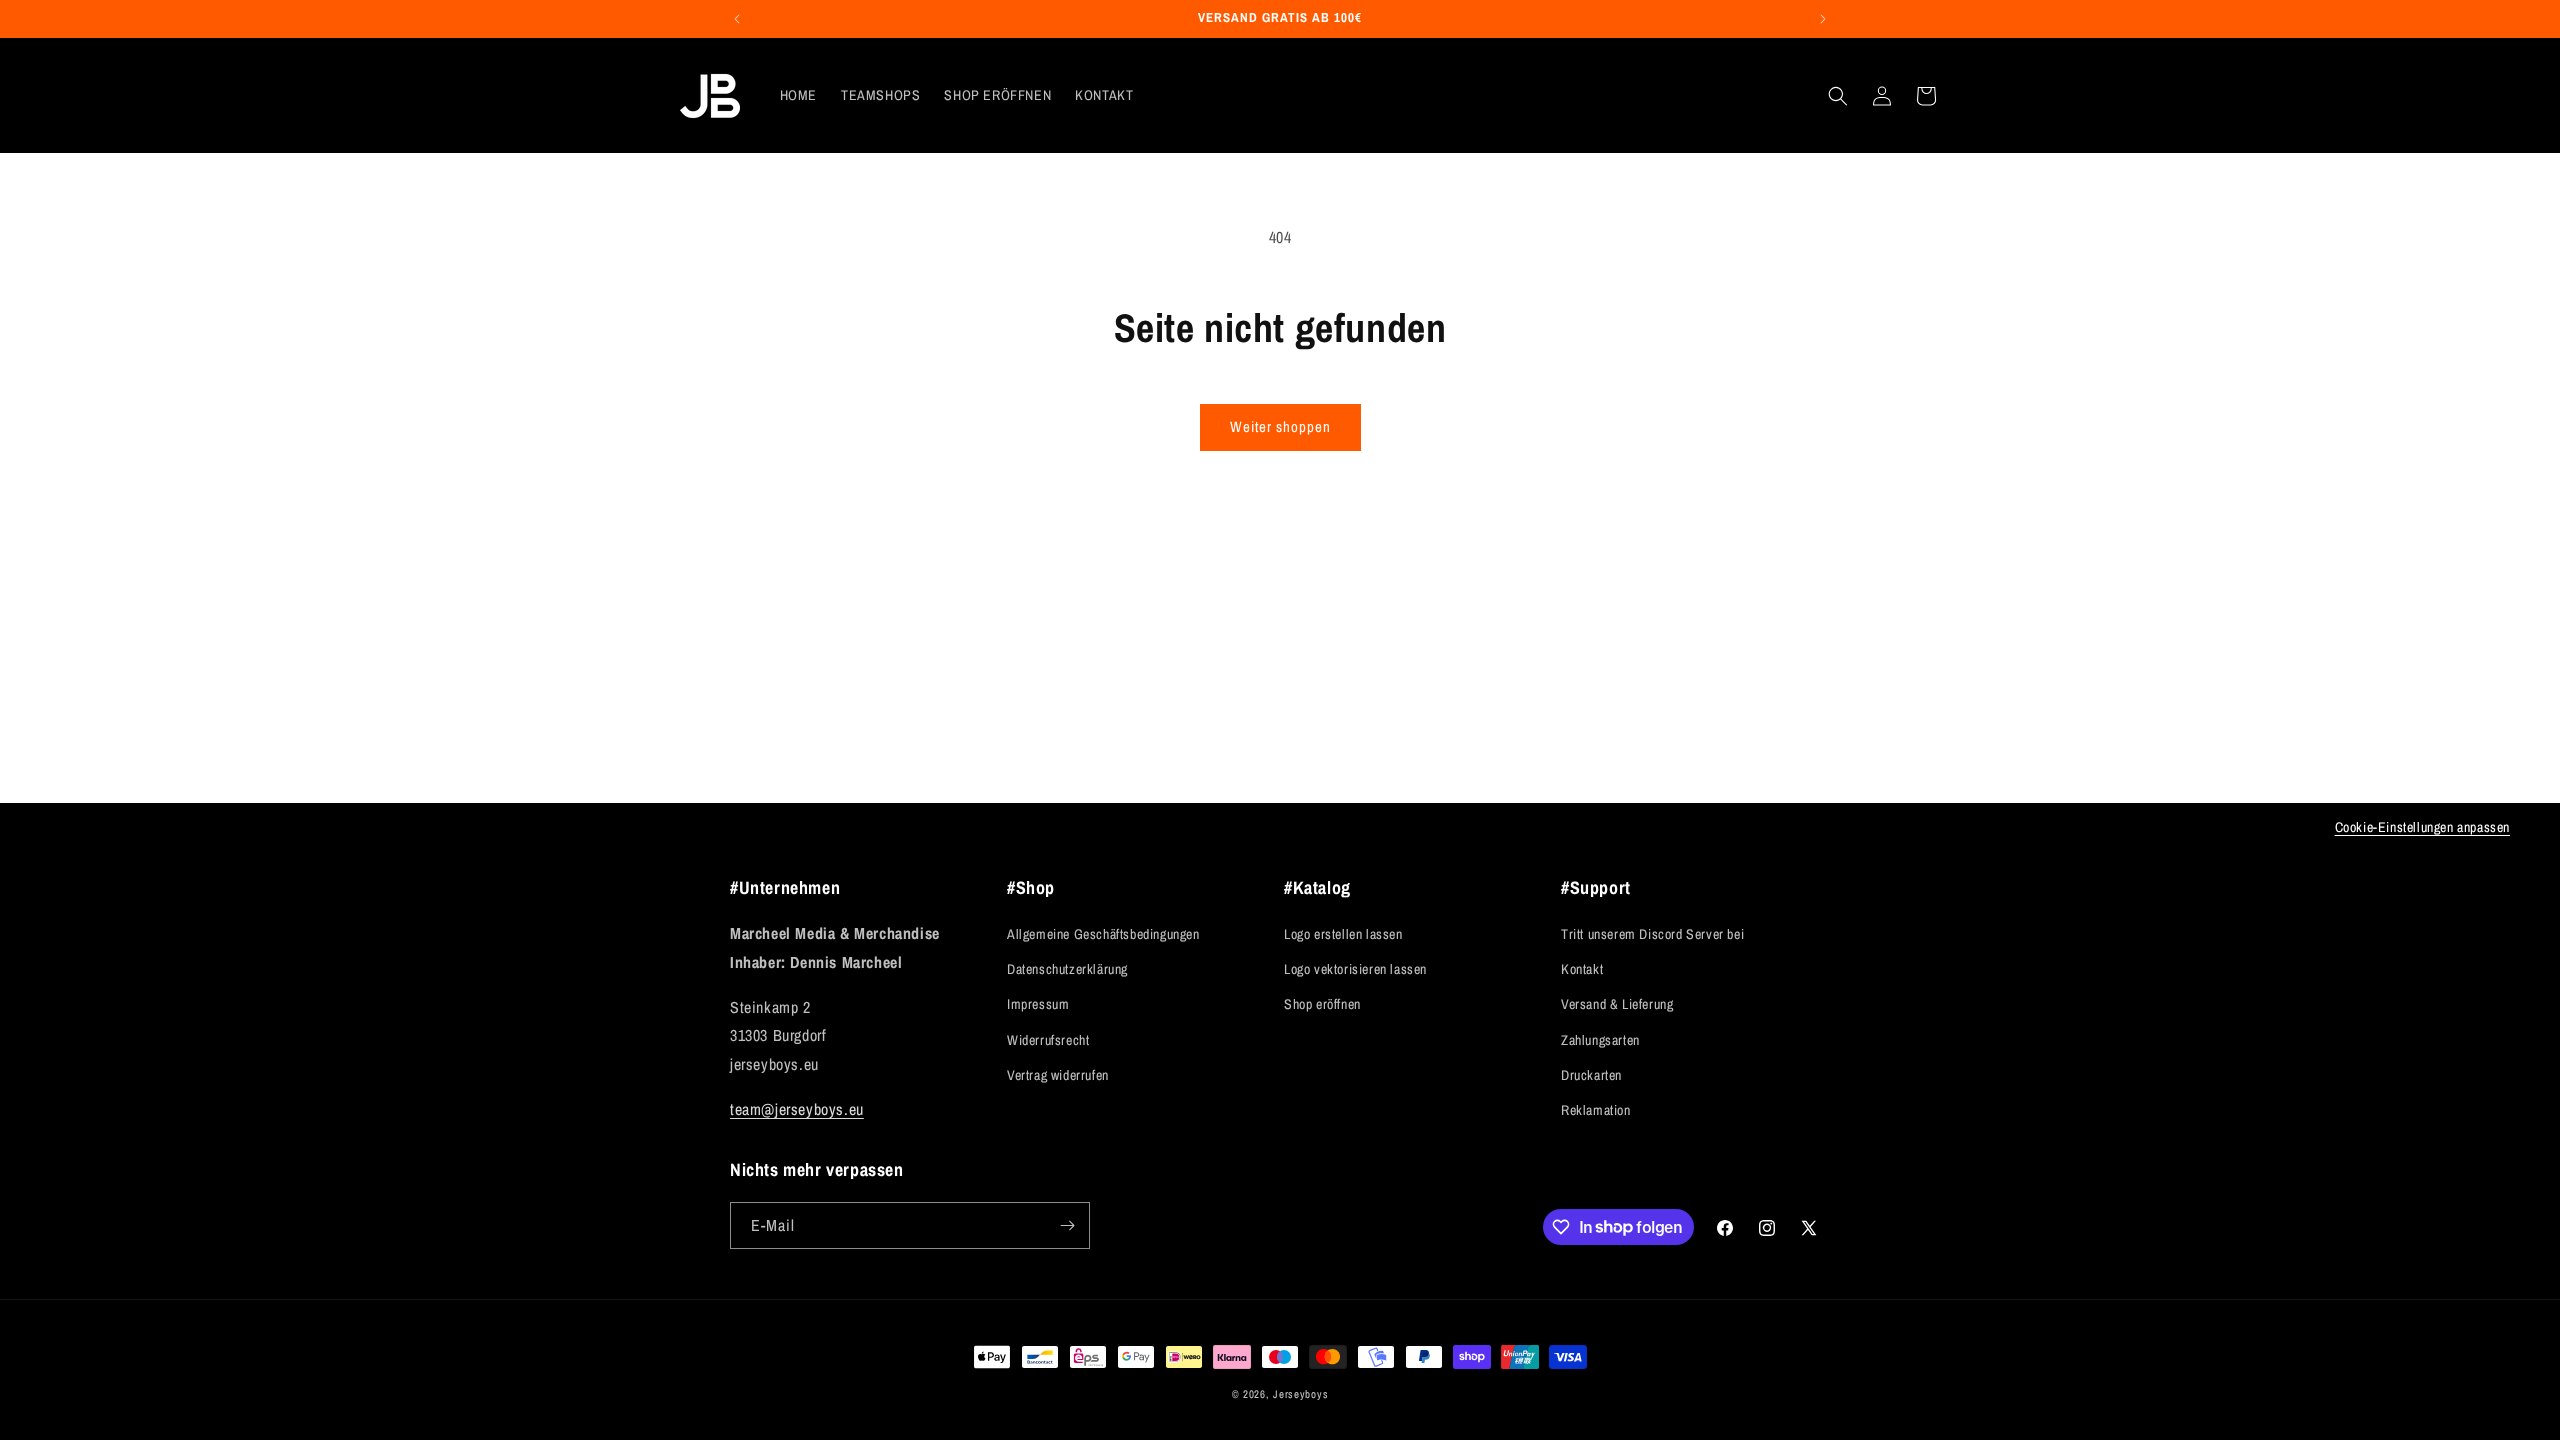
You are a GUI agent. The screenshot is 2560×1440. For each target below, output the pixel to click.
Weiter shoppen (1280, 426)
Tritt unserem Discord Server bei (1652, 934)
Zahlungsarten (1600, 1040)
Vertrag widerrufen (1058, 1075)
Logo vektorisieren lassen (1355, 969)
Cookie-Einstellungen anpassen (2422, 827)
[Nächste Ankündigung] (1823, 19)
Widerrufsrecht (1048, 1040)
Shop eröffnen (1322, 1004)
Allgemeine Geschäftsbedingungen (1103, 934)
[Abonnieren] (1067, 1225)
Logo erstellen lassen (1343, 934)
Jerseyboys (1300, 1394)
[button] (1838, 96)
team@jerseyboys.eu (797, 1109)
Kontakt (1582, 969)
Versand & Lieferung (1617, 1004)
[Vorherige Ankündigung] (737, 19)
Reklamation (1596, 1110)
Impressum (1038, 1004)
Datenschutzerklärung (1067, 969)
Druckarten (1591, 1075)
